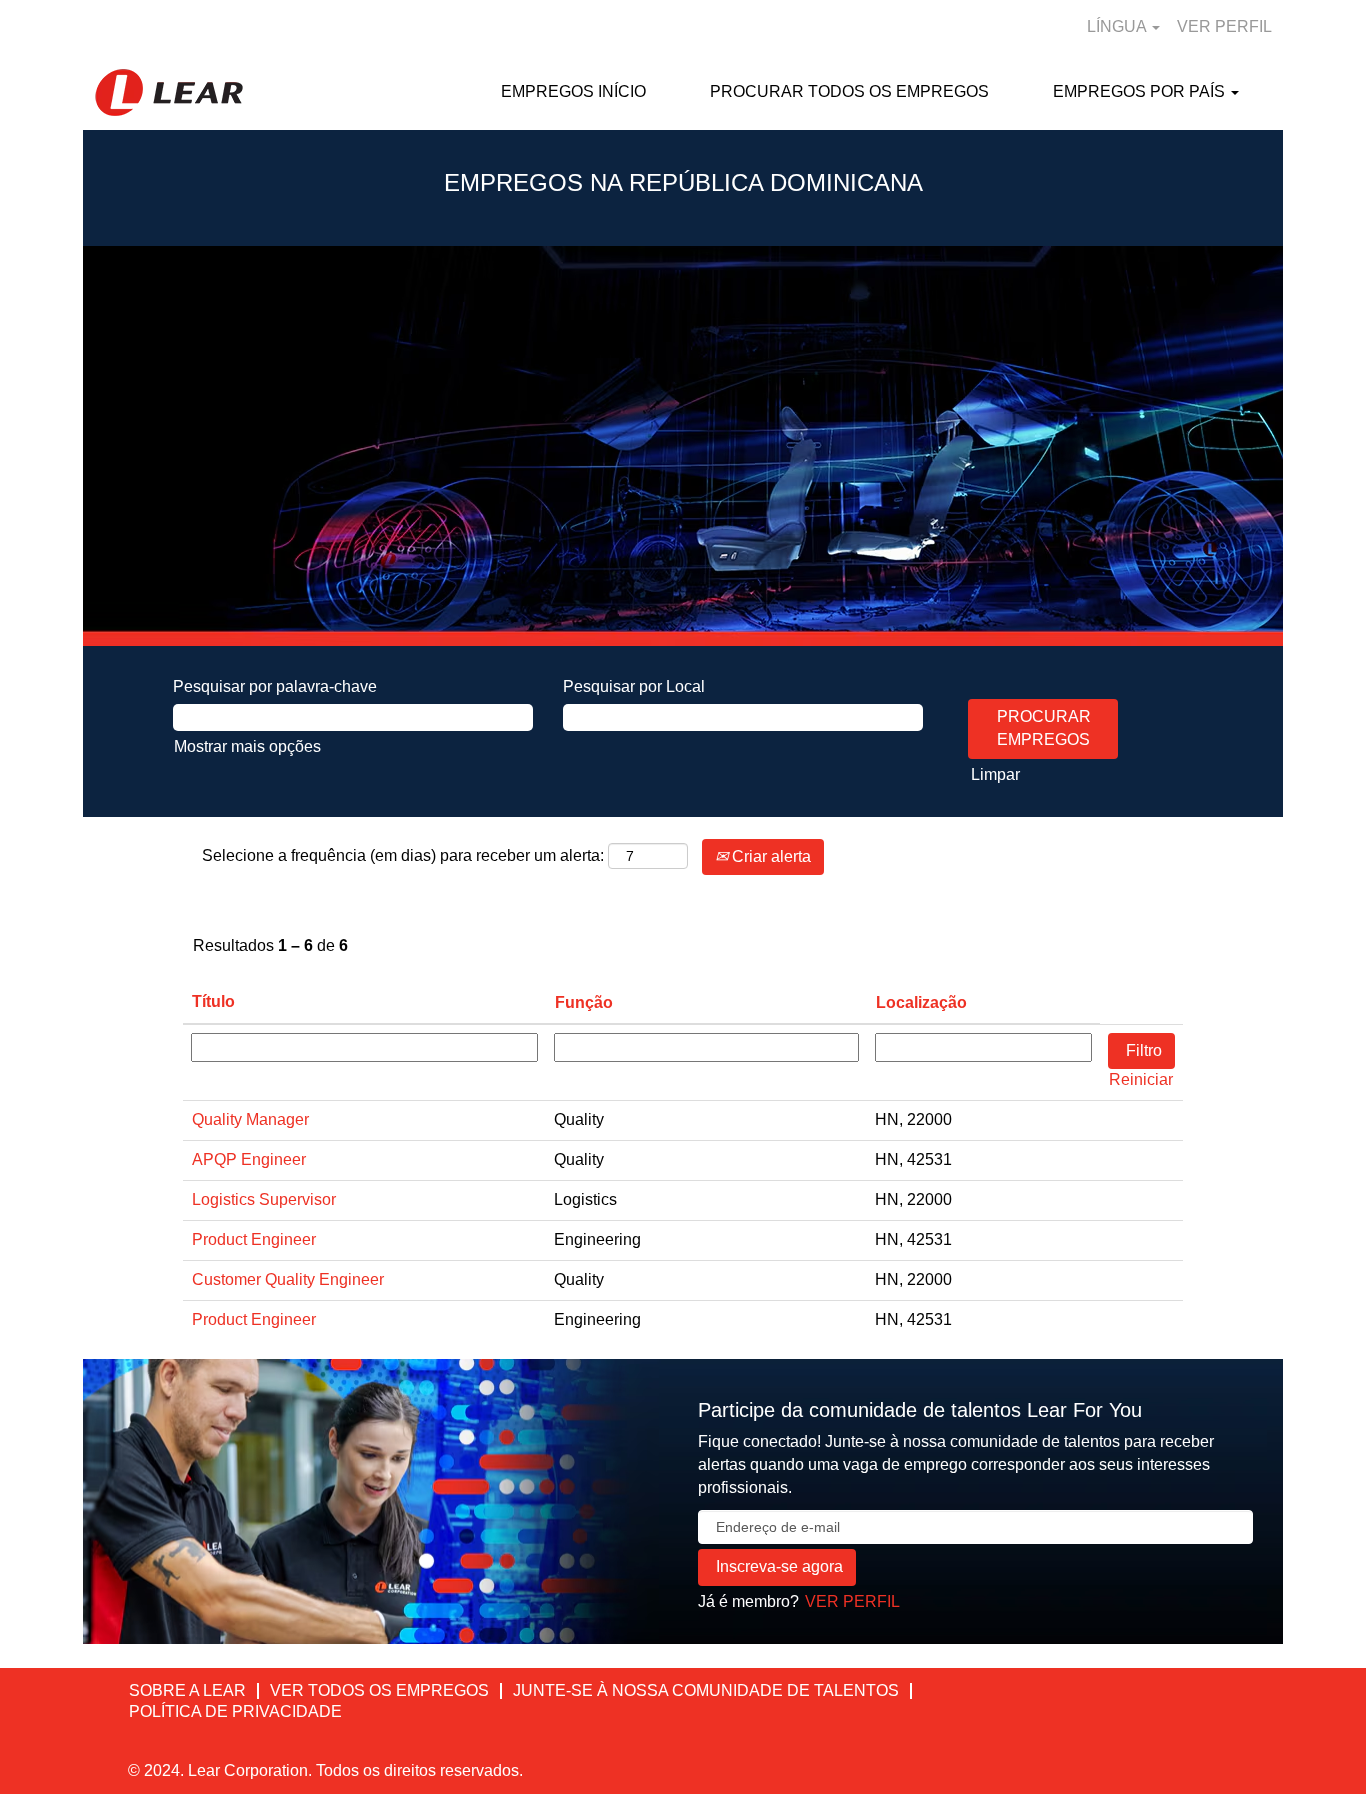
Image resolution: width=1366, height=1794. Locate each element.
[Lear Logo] (169, 92)
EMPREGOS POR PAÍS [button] (1141, 91)
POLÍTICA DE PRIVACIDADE (235, 1711)
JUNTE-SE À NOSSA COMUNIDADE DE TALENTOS (706, 1690)
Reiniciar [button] (1141, 1079)
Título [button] (213, 1001)
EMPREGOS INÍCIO (573, 91)
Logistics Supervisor (264, 1199)
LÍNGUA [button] (1118, 26)
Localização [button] (921, 1002)
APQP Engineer (249, 1159)
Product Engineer (254, 1239)
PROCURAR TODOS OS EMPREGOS (849, 91)
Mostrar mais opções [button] (247, 746)
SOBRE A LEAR (187, 1690)
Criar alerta (769, 856)
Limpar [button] (995, 774)
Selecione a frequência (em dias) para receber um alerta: (403, 855)
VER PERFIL (1224, 26)
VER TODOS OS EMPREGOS (379, 1690)
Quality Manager (250, 1119)
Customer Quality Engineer (288, 1279)
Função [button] (584, 1002)
